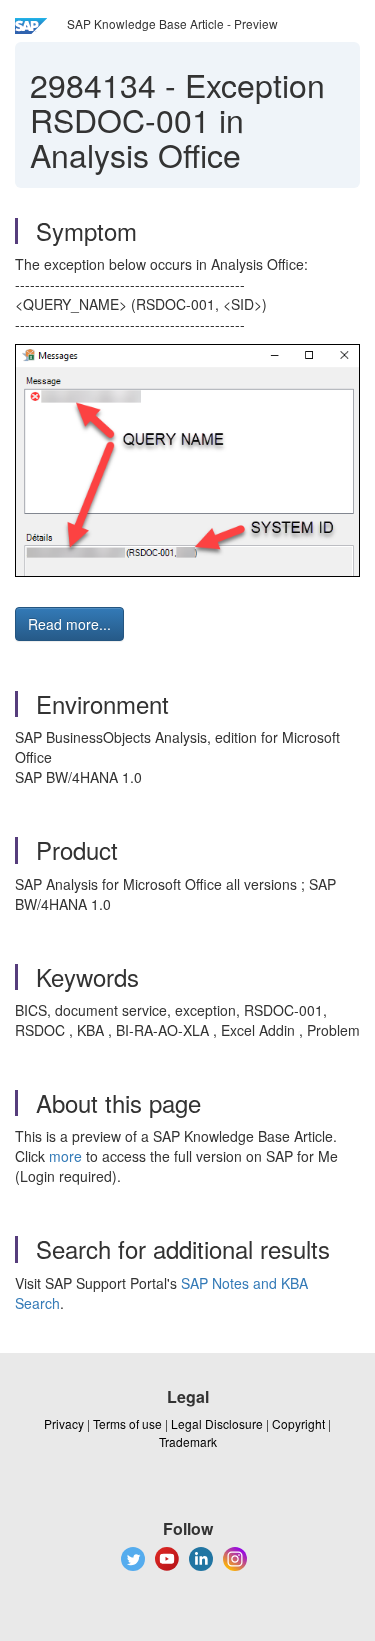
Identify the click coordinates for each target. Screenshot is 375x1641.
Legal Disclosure (217, 1423)
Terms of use (127, 1423)
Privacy (64, 1423)
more (65, 1156)
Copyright (298, 1423)
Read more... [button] (69, 624)
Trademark (188, 1441)
